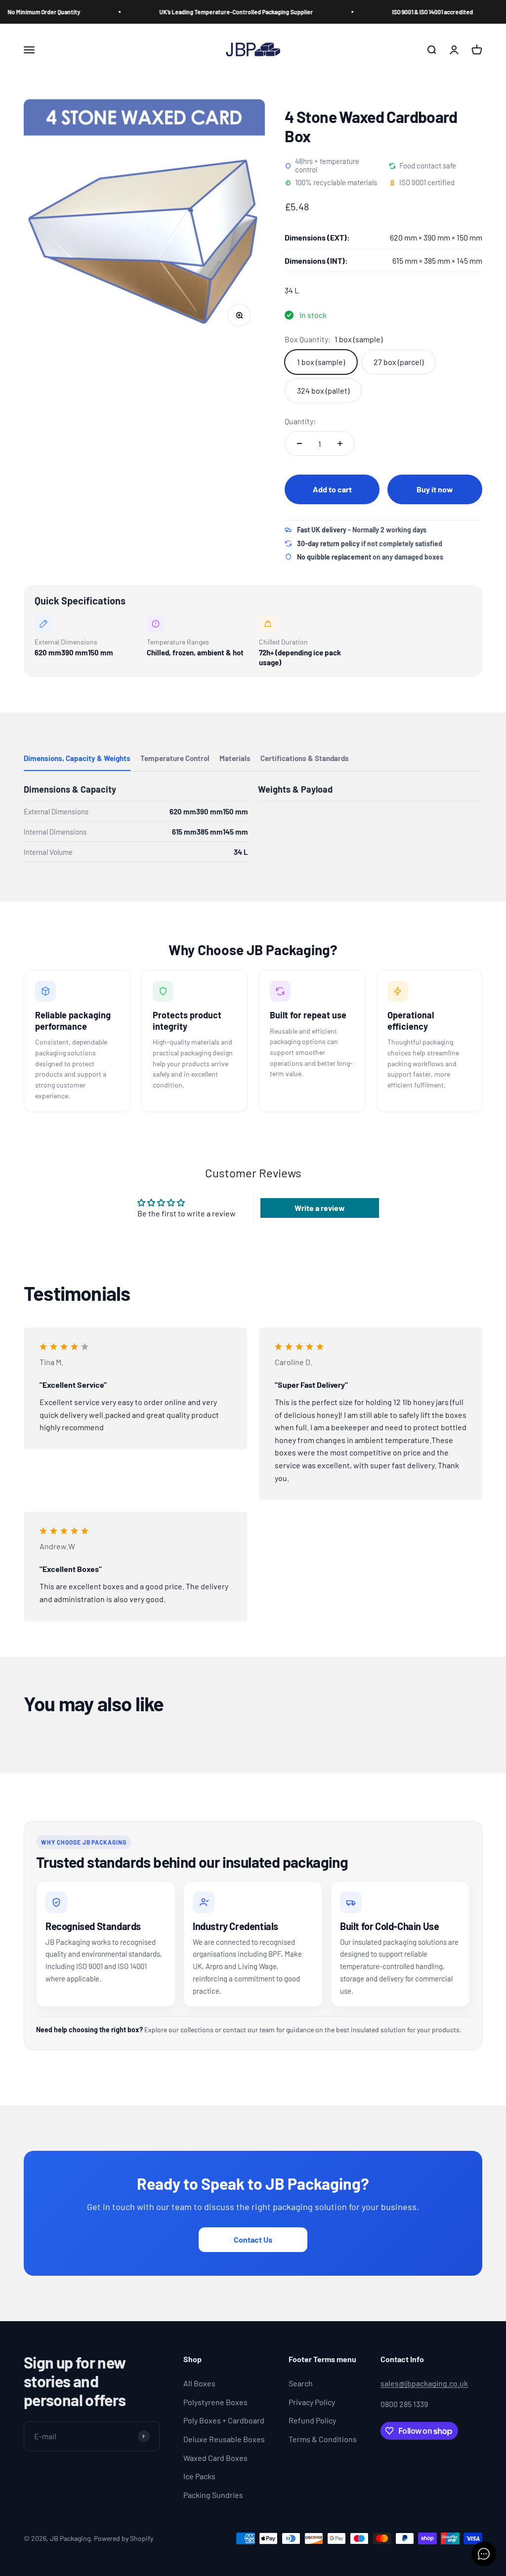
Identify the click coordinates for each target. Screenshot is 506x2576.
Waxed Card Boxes (215, 2458)
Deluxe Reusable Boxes (224, 2439)
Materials (235, 758)
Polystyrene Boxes (215, 2402)
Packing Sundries (213, 2495)
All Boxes (199, 2383)
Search (301, 2383)
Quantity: (300, 421)
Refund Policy (312, 2420)
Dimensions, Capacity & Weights (77, 758)
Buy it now (435, 489)
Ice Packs (199, 2476)
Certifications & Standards (305, 758)
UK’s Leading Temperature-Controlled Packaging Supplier (202, 12)
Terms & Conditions (323, 2439)
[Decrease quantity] (299, 443)
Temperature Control (175, 758)
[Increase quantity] (340, 443)
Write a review (320, 1208)
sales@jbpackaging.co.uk (424, 2383)
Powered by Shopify (124, 2538)
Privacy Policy (312, 2402)
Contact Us (253, 2239)
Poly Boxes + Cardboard (224, 2420)
